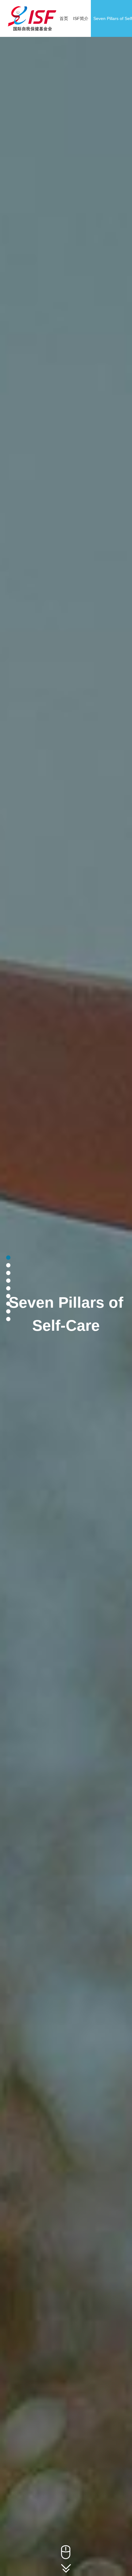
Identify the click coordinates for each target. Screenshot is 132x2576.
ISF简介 (81, 18)
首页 (64, 18)
